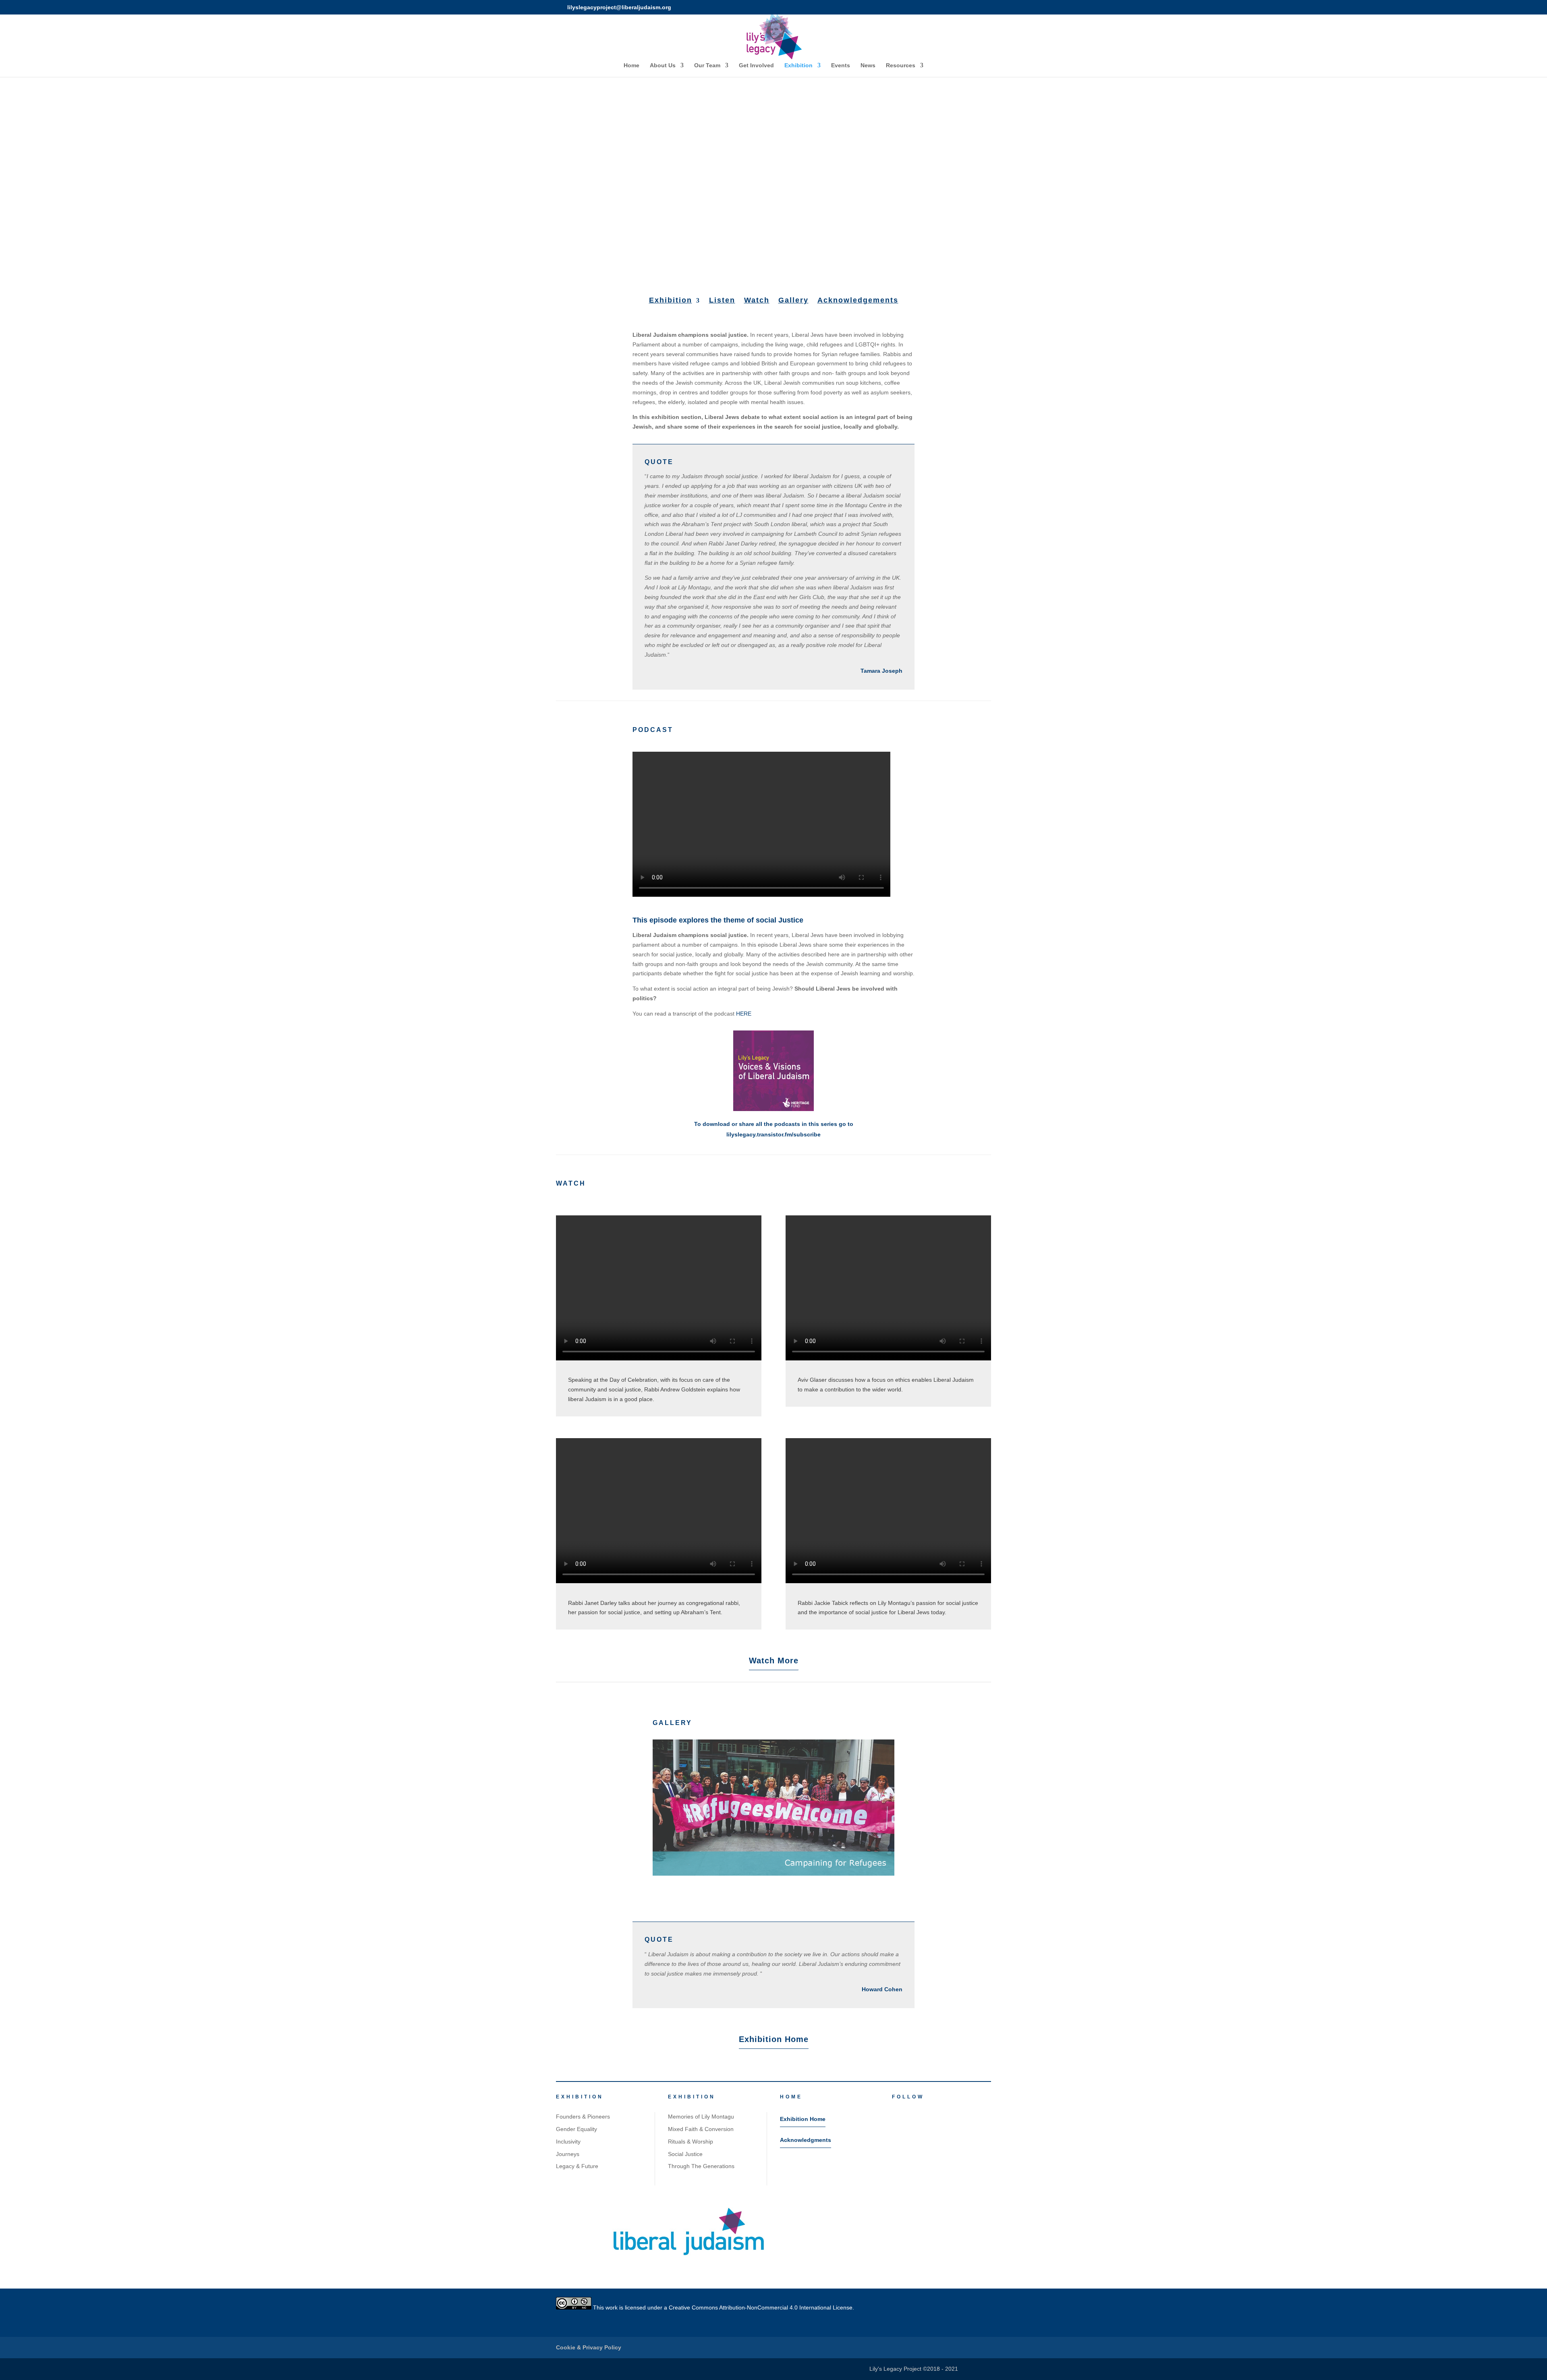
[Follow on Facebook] (894, 2110)
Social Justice (685, 2154)
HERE (744, 1014)
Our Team (707, 65)
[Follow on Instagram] (927, 2110)
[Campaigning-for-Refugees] (773, 1874)
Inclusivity (568, 2142)
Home (631, 65)
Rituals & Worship (691, 2142)
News (868, 65)
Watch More (774, 1661)
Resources (901, 65)
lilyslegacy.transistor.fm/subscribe (773, 1134)
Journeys (568, 2154)
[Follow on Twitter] (910, 2110)
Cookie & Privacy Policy (589, 2347)
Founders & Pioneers (583, 2117)
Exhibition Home (774, 2039)
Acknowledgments (806, 2140)
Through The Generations (701, 2166)
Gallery (793, 300)
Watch (757, 300)
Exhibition (798, 65)
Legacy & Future (577, 2166)
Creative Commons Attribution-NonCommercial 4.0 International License (761, 2307)
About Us (663, 65)
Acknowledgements (858, 300)
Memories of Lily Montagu (701, 2117)
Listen (722, 300)
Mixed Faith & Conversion (701, 2129)
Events (841, 65)
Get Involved (756, 65)
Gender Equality (576, 2129)
